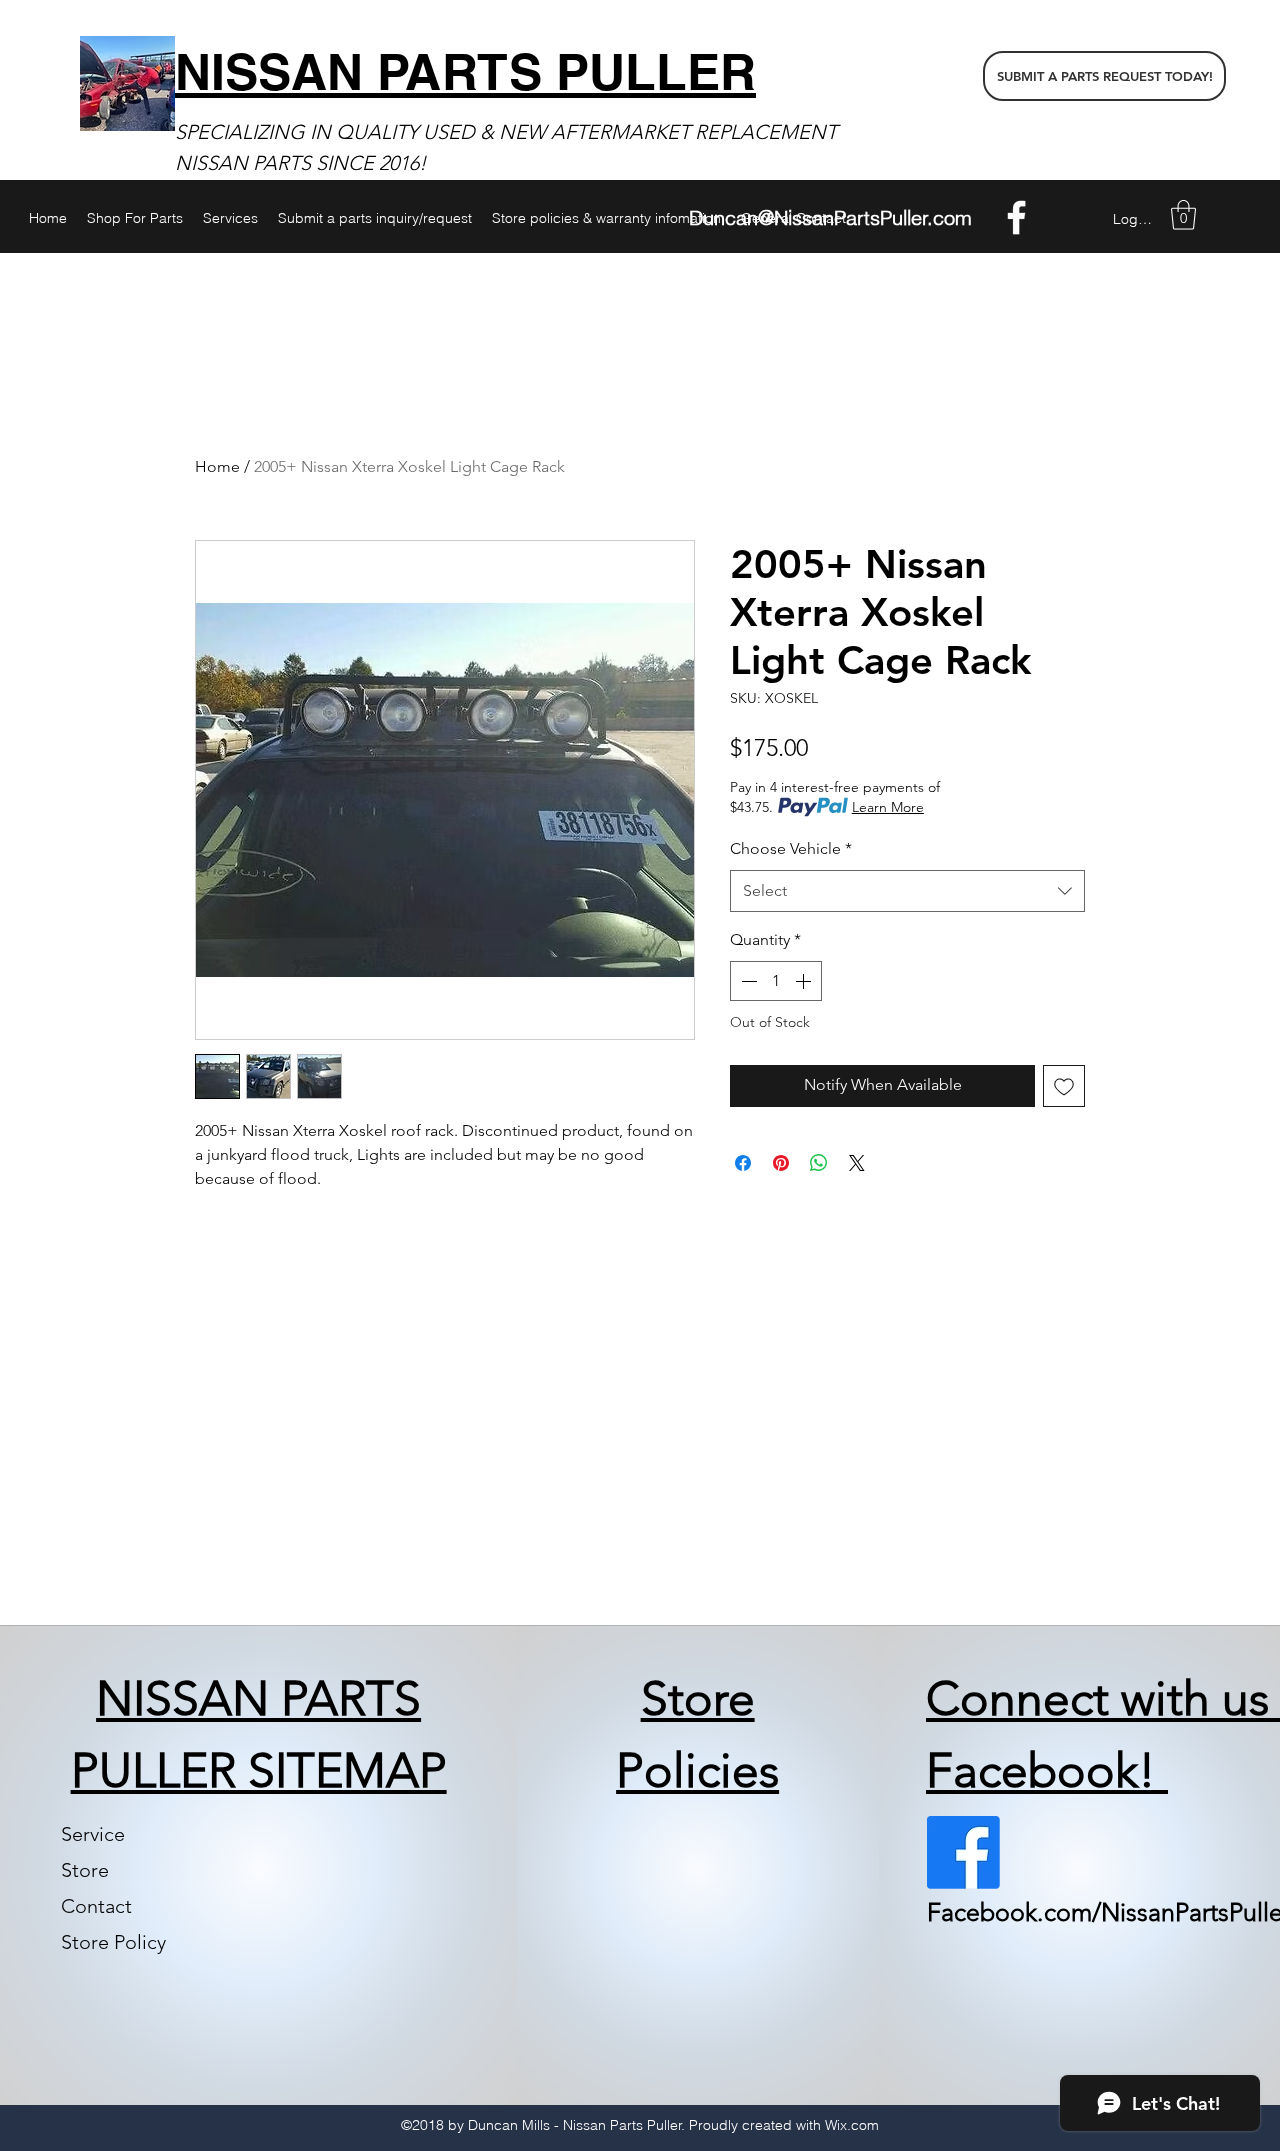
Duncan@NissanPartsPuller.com (830, 217)
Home (217, 466)
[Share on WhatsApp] (819, 1163)
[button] (1183, 215)
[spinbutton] (776, 981)
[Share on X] (857, 1163)
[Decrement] (747, 981)
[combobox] (907, 891)
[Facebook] (1016, 217)
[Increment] (805, 981)
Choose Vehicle (791, 848)
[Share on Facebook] (743, 1163)
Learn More (888, 807)
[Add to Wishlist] (1064, 1086)
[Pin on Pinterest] (781, 1163)
